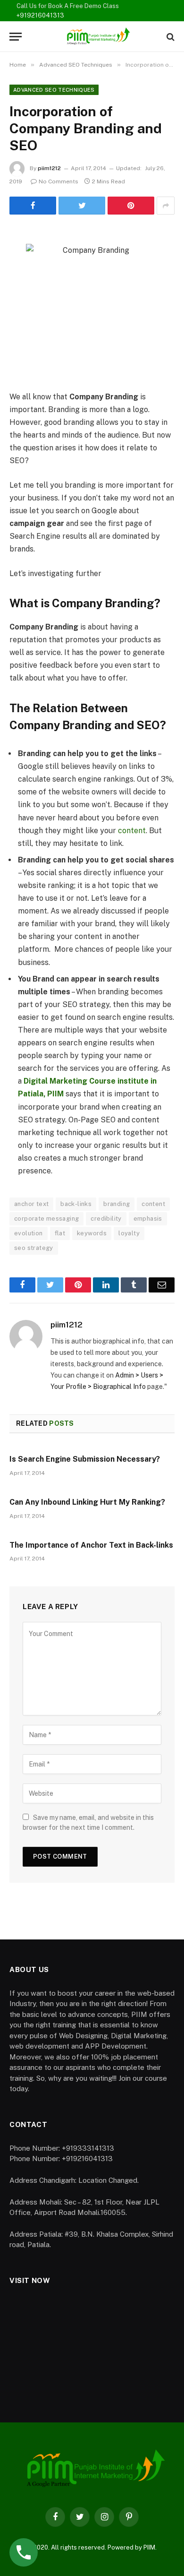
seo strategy (34, 1248)
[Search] (170, 37)
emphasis (148, 1219)
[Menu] (16, 37)
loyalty (129, 1233)
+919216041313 (40, 15)
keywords (92, 1233)
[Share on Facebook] (33, 206)
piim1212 (49, 168)
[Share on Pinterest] (131, 206)
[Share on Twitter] (82, 206)
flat (60, 1233)
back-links (76, 1204)
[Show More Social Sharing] (166, 206)
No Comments (59, 181)
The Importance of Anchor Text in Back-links (91, 1545)
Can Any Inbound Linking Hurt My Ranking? (87, 1502)
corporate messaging (46, 1219)
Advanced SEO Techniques (54, 90)
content (132, 831)
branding (117, 1204)
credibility (106, 1219)
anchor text (31, 1204)
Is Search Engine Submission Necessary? (85, 1459)
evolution (29, 1233)
